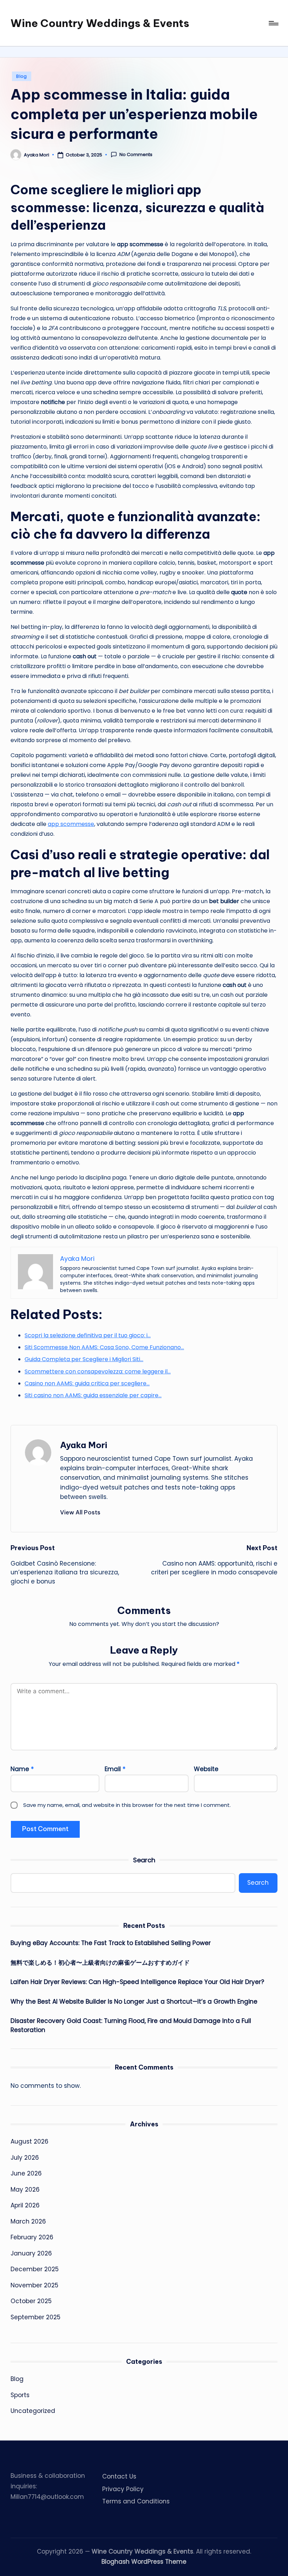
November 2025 (34, 2285)
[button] (80, 1512)
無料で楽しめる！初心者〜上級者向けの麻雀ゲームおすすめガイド (100, 1963)
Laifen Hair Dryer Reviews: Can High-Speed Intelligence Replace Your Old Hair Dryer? (137, 1982)
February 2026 (32, 2237)
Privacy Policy (123, 2489)
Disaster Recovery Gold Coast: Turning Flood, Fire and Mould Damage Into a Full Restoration (131, 2025)
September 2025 (35, 2317)
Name (22, 1769)
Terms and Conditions (136, 2501)
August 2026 (30, 2141)
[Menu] (273, 23)
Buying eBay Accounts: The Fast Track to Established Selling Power (111, 1943)
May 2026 (25, 2190)
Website (206, 1769)
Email (115, 1769)
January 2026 (31, 2253)
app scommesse (71, 824)
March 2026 (28, 2221)
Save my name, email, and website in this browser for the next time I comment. (127, 1805)
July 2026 (25, 2158)
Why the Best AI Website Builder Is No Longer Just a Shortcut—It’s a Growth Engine (134, 2002)
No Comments (136, 155)
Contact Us (119, 2476)
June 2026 (26, 2173)
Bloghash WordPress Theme (144, 2562)
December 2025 (35, 2269)
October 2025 (31, 2301)
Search (144, 1860)
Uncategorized (33, 2411)
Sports (20, 2395)
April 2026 (25, 2205)
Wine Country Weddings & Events (100, 23)
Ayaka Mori (84, 1445)
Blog (22, 76)
